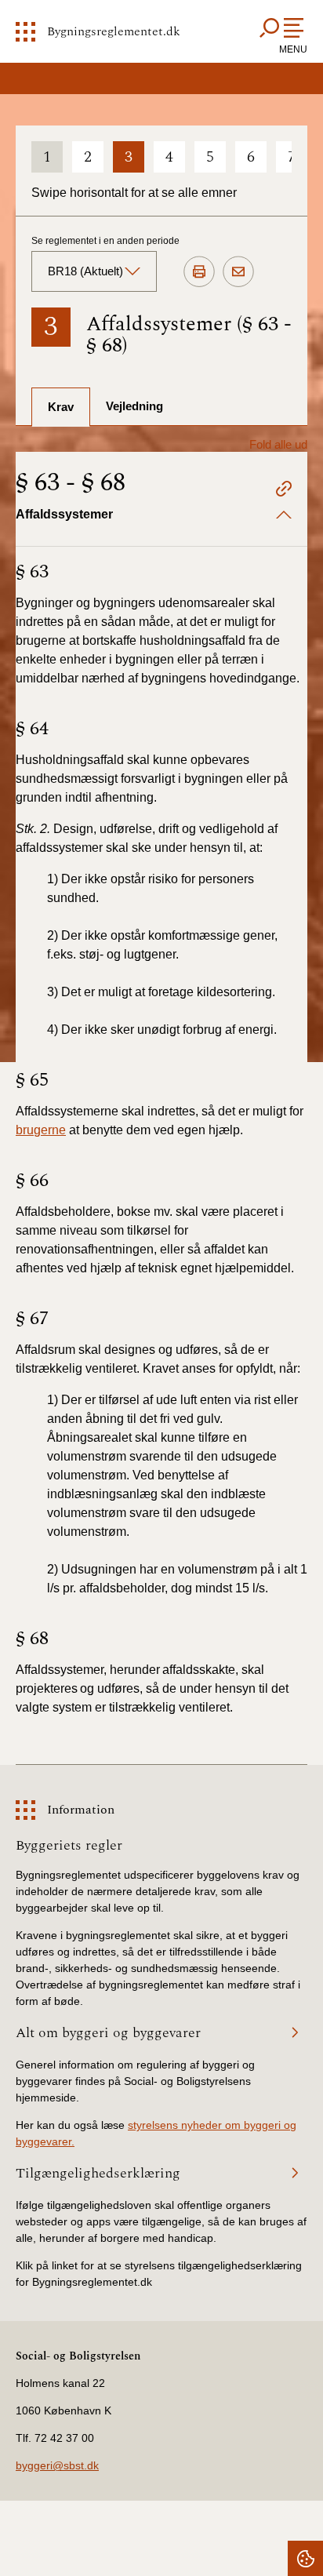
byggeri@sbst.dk (57, 2465)
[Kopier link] (284, 491)
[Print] (199, 272)
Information (81, 1810)
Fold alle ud (278, 444)
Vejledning (134, 406)
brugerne (41, 1130)
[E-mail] (238, 272)
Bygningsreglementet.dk (114, 31)
